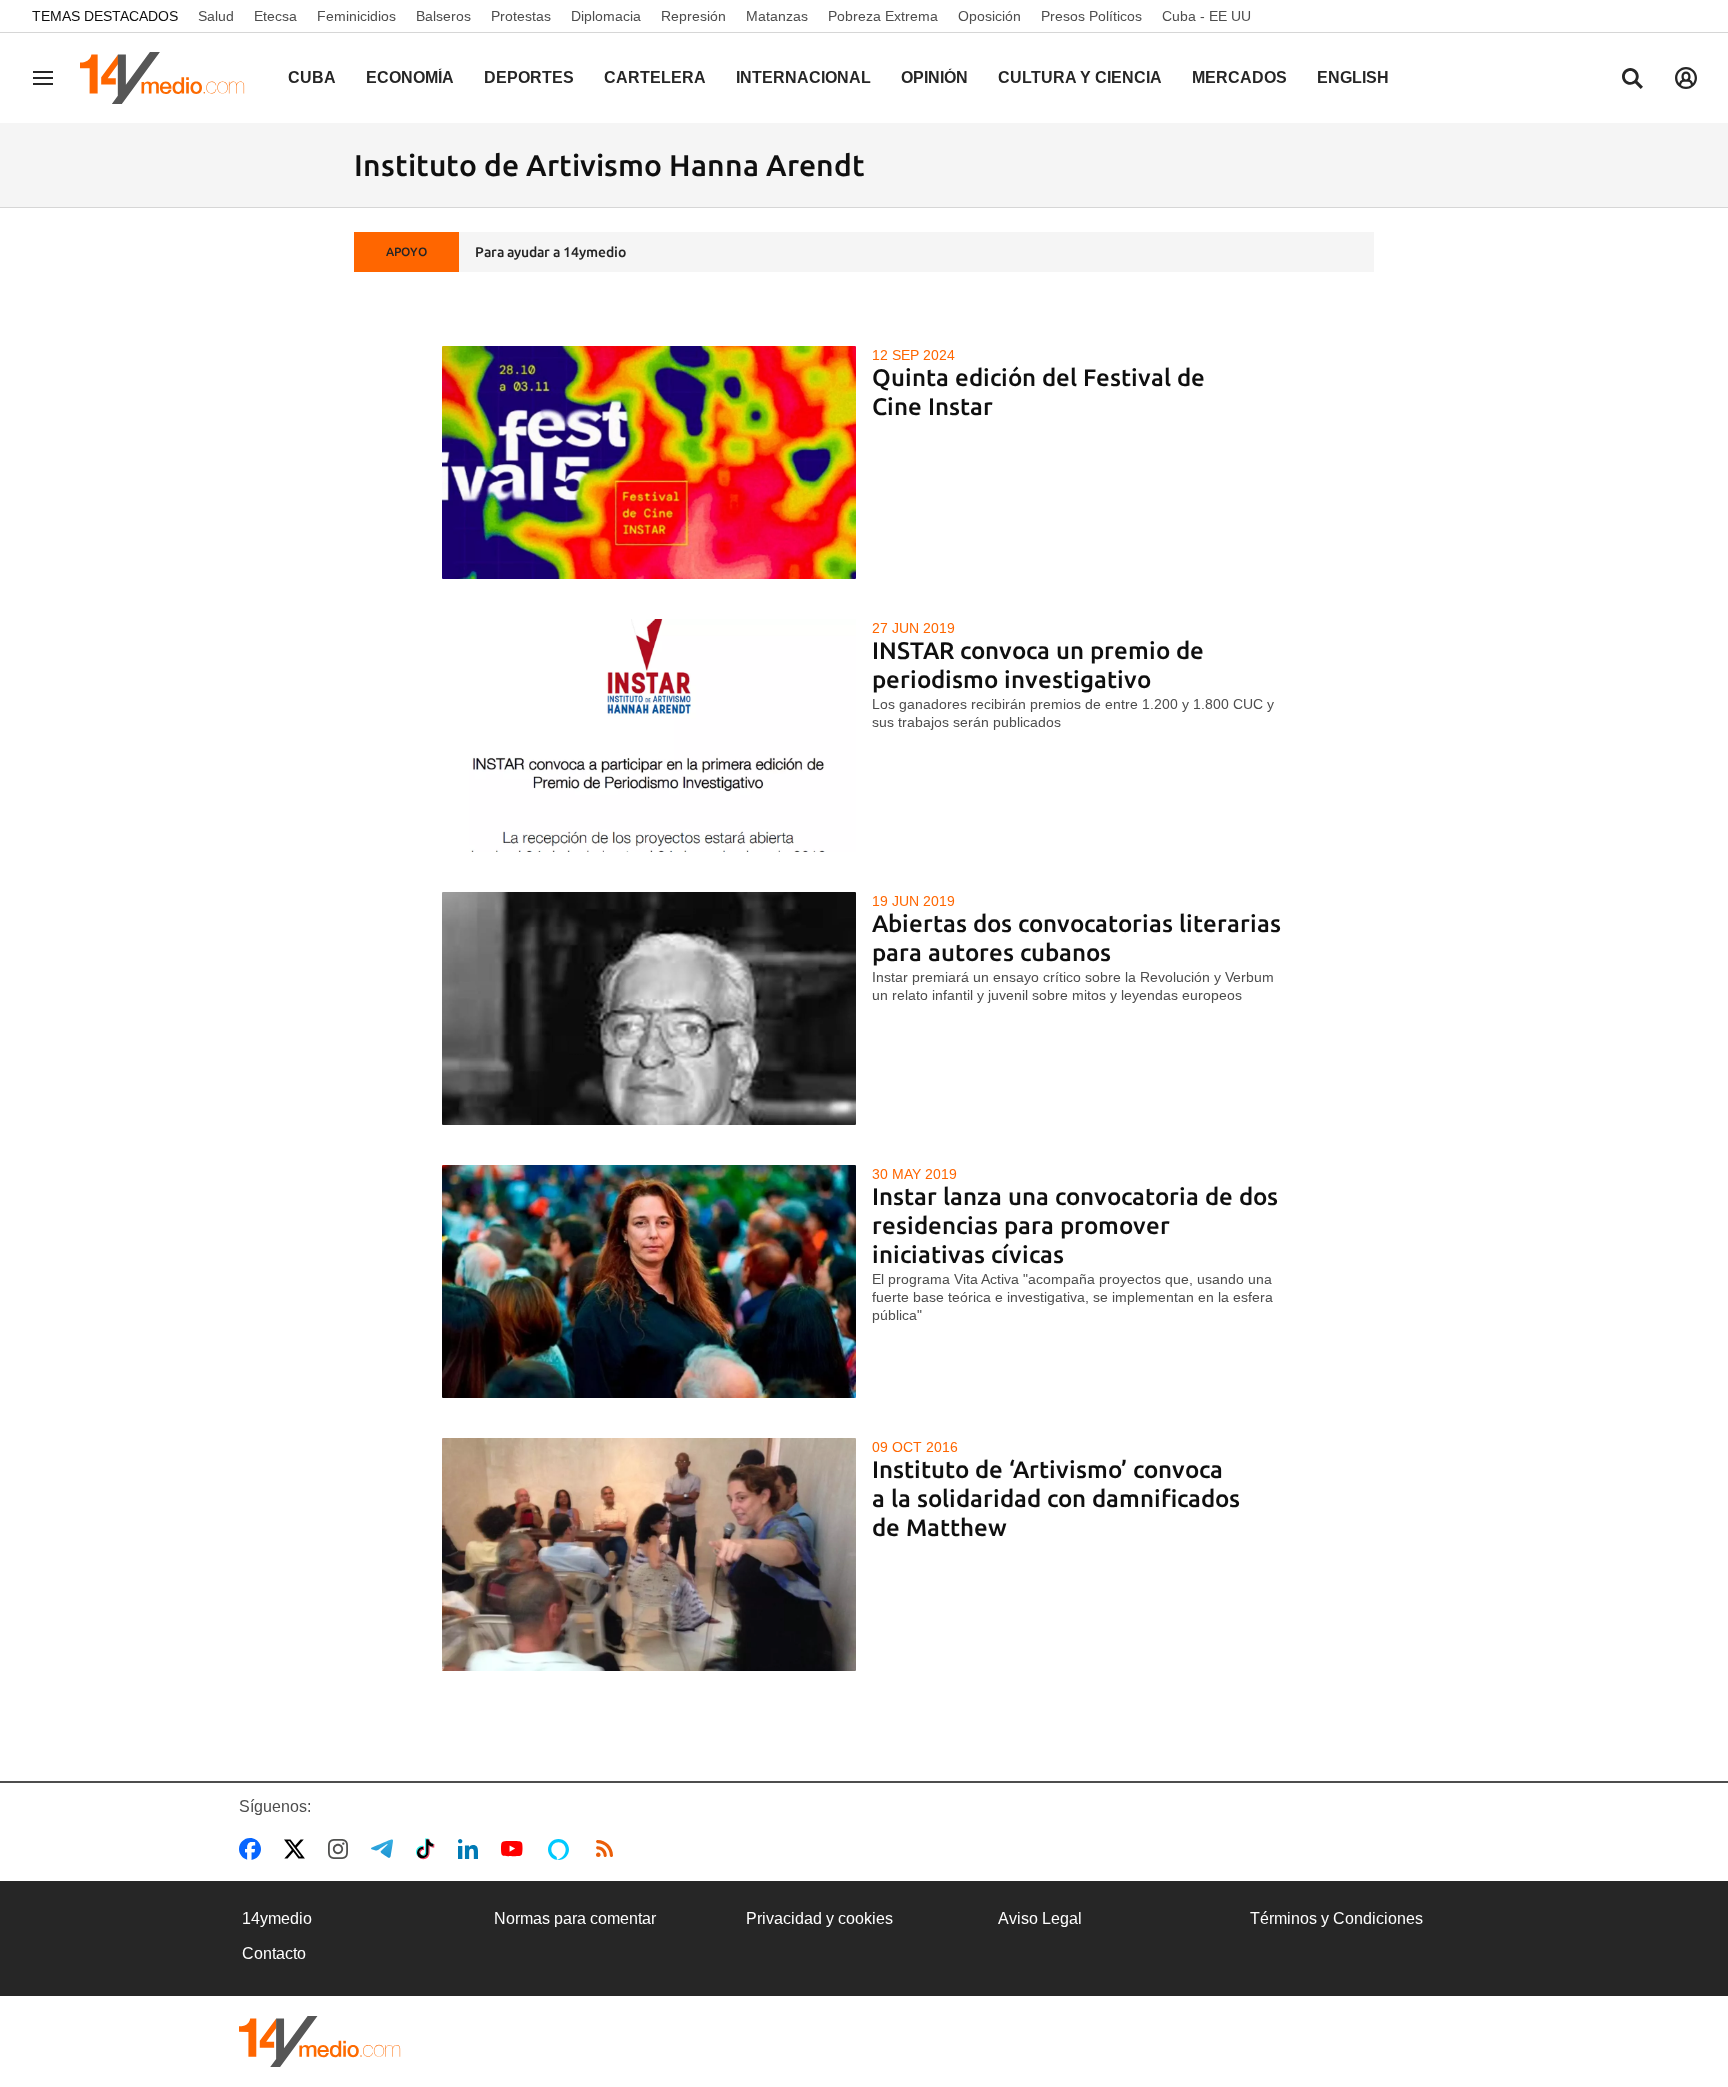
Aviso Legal (1040, 1918)
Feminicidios (356, 16)
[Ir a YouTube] (516, 1849)
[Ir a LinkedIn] (472, 1849)
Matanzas (777, 16)
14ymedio (277, 1918)
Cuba (312, 77)
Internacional (803, 77)
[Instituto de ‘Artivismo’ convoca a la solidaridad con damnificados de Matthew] (649, 1554)
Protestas (521, 16)
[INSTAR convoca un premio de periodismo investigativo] (649, 735)
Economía (410, 77)
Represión (693, 16)
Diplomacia (606, 16)
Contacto (274, 1953)
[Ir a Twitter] (298, 1849)
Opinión (934, 77)
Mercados (1239, 77)
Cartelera (655, 77)
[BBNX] (320, 2041)
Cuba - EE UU (1206, 16)
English (1353, 77)
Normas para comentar (575, 1918)
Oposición (989, 16)
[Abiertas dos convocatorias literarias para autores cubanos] (649, 1008)
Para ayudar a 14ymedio (550, 252)
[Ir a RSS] (609, 1849)
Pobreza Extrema (883, 16)
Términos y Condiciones (1336, 1918)
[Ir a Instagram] (342, 1849)
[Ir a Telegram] (386, 1849)
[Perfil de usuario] (1686, 78)
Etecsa (275, 16)
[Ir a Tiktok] (429, 1849)
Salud (216, 16)
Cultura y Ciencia (1080, 77)
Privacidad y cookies (819, 1918)
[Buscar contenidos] (1632, 80)
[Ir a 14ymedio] (169, 78)
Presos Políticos (1091, 16)
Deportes (529, 77)
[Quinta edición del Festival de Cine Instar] (649, 462)
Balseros (443, 16)
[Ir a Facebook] (254, 1849)
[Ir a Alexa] (562, 1849)
